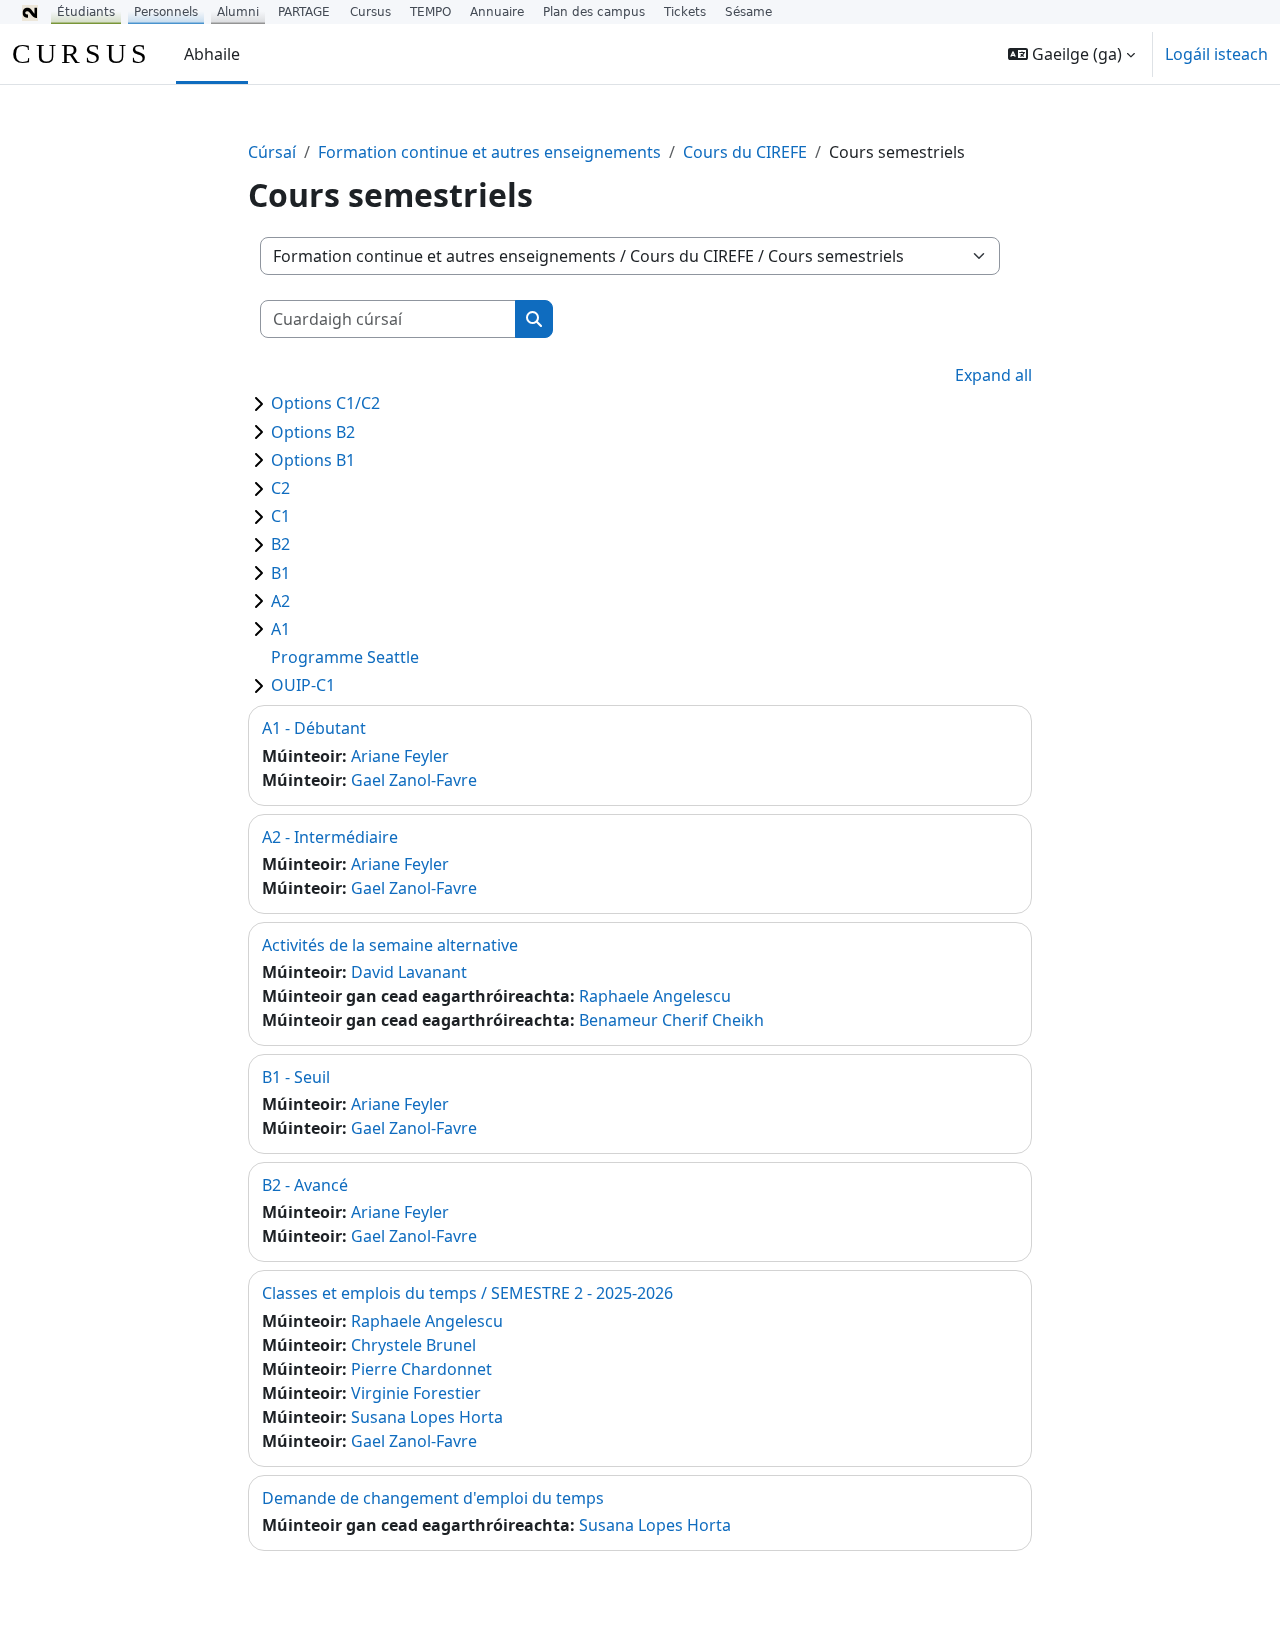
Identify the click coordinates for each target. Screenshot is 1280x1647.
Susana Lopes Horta (427, 1417)
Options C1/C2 (325, 403)
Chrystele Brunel (413, 1345)
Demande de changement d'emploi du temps (433, 1498)
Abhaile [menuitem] (212, 54)
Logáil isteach (1216, 54)
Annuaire (497, 12)
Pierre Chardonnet (421, 1369)
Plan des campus (594, 12)
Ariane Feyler (400, 756)
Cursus (370, 12)
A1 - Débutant (314, 728)
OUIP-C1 (303, 685)
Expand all (993, 375)
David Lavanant (409, 972)
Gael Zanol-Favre (414, 780)
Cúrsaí (272, 152)
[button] (1071, 54)
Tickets (685, 12)
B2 (280, 544)
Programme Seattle (345, 657)
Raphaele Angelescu (655, 996)
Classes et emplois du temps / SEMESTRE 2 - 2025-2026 (467, 1293)
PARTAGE (304, 12)
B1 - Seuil (296, 1077)
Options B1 (313, 460)
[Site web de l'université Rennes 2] (30, 12)
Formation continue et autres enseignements (489, 152)
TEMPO (430, 12)
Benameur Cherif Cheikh (671, 1020)
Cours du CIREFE (745, 152)
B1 (280, 573)
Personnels (166, 12)
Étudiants (86, 12)
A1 (280, 629)
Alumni (238, 12)
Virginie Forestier (416, 1393)
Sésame (748, 12)
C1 (280, 516)
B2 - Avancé (305, 1185)
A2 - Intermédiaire (330, 837)
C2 (280, 488)
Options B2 (313, 432)
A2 (280, 601)
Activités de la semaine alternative (390, 945)
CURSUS (82, 53)
